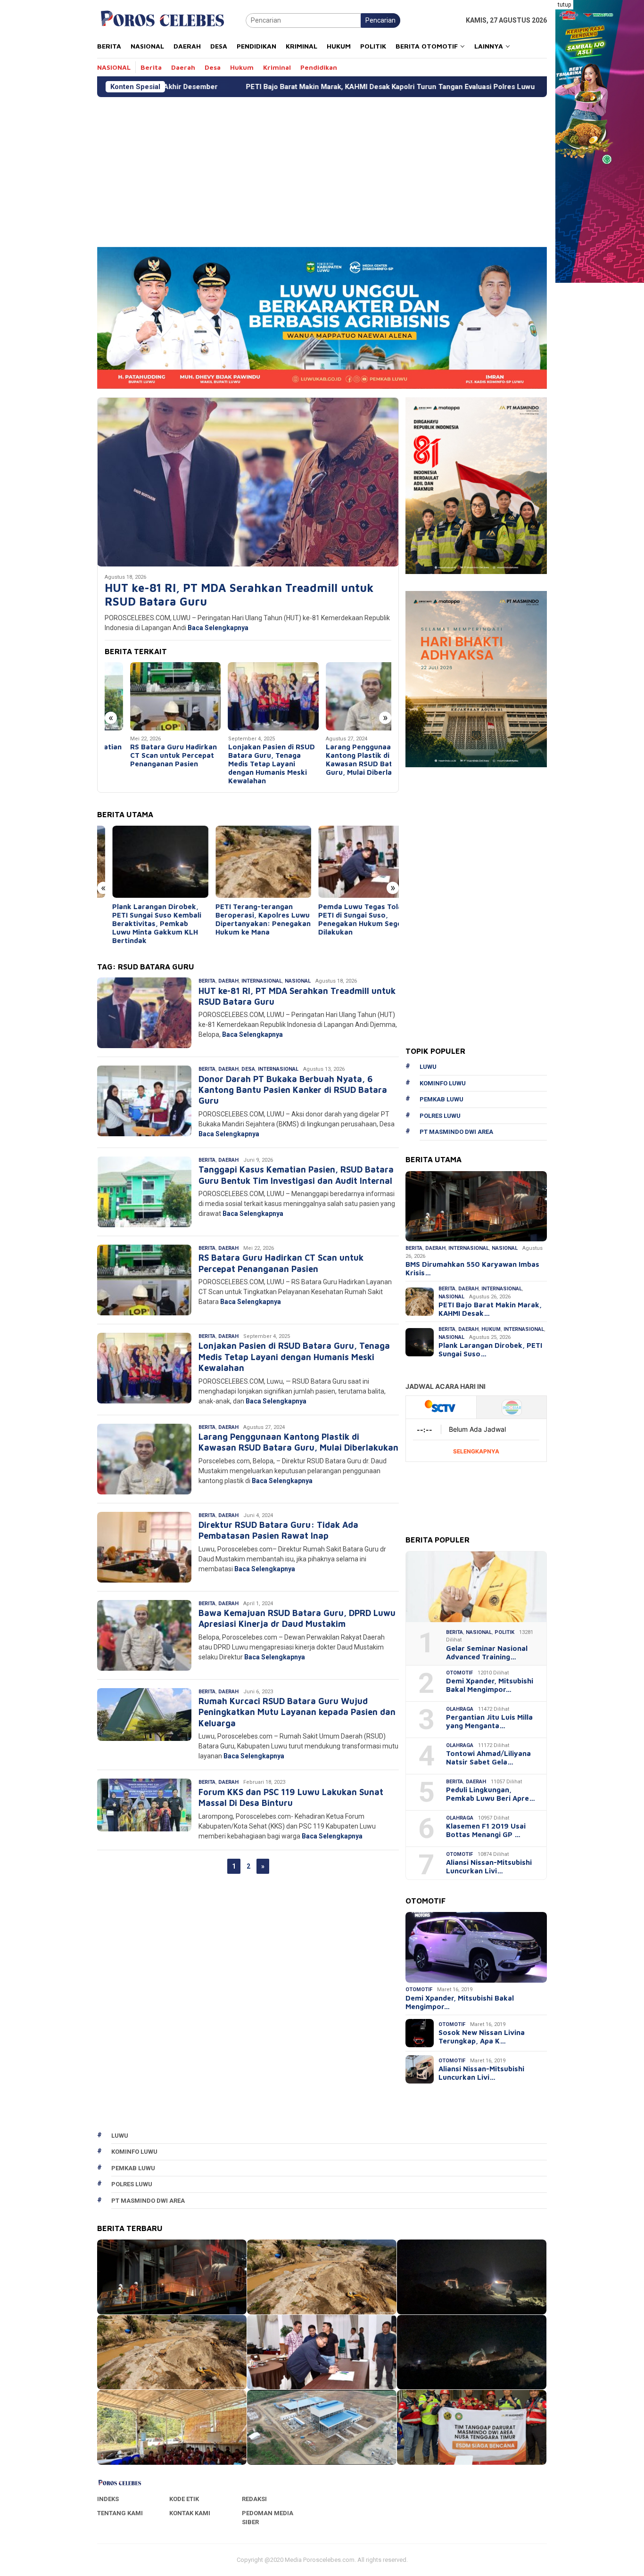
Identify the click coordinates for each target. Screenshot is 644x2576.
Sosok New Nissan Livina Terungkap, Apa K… (482, 2037)
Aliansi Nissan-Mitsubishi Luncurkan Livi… (489, 1866)
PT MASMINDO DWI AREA (456, 1132)
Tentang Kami (120, 2513)
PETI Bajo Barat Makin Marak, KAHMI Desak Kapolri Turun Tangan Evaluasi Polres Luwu (239, 87)
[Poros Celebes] (162, 20)
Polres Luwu (440, 1116)
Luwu (428, 1067)
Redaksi (254, 2499)
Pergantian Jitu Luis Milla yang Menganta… (489, 1721)
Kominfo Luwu (443, 1083)
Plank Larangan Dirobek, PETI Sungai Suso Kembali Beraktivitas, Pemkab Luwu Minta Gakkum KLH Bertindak (142, 923)
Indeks (108, 2499)
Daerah (228, 981)
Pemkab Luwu (442, 1099)
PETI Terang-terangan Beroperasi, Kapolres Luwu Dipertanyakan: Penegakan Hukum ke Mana (248, 919)
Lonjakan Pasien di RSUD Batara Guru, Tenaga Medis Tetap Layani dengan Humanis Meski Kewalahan (246, 764)
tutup (564, 5)
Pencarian (380, 20)
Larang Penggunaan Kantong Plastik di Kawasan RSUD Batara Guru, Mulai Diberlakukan (344, 759)
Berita (207, 981)
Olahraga (460, 1709)
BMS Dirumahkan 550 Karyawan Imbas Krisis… (472, 1268)
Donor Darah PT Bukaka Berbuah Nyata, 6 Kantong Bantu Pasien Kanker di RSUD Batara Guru (293, 1090)
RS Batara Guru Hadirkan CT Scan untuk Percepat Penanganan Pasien (148, 755)
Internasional (262, 981)
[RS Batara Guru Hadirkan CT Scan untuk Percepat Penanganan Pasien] (150, 696)
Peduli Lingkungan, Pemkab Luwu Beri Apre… (491, 1794)
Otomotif (459, 1673)
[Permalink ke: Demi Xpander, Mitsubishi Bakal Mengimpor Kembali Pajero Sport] (476, 1947)
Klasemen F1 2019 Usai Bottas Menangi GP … (486, 1830)
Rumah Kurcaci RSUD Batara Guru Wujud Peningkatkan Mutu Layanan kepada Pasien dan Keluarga (297, 1712)
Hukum (491, 1329)
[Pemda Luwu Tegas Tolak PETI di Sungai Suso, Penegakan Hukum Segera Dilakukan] (351, 862)
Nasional (298, 981)
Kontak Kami (190, 2513)
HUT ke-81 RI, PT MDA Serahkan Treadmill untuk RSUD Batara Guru (239, 595)
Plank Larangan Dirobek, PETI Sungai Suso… (490, 1350)
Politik (504, 1632)
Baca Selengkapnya (218, 628)
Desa (248, 1069)
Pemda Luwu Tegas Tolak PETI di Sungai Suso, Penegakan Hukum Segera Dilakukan (349, 919)
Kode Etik (184, 2499)
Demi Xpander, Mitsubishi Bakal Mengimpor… (490, 1685)
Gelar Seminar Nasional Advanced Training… (487, 1653)
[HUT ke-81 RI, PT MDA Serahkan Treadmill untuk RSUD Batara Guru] (248, 482)
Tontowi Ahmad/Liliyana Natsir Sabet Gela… (488, 1758)
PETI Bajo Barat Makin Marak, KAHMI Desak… (490, 1309)
